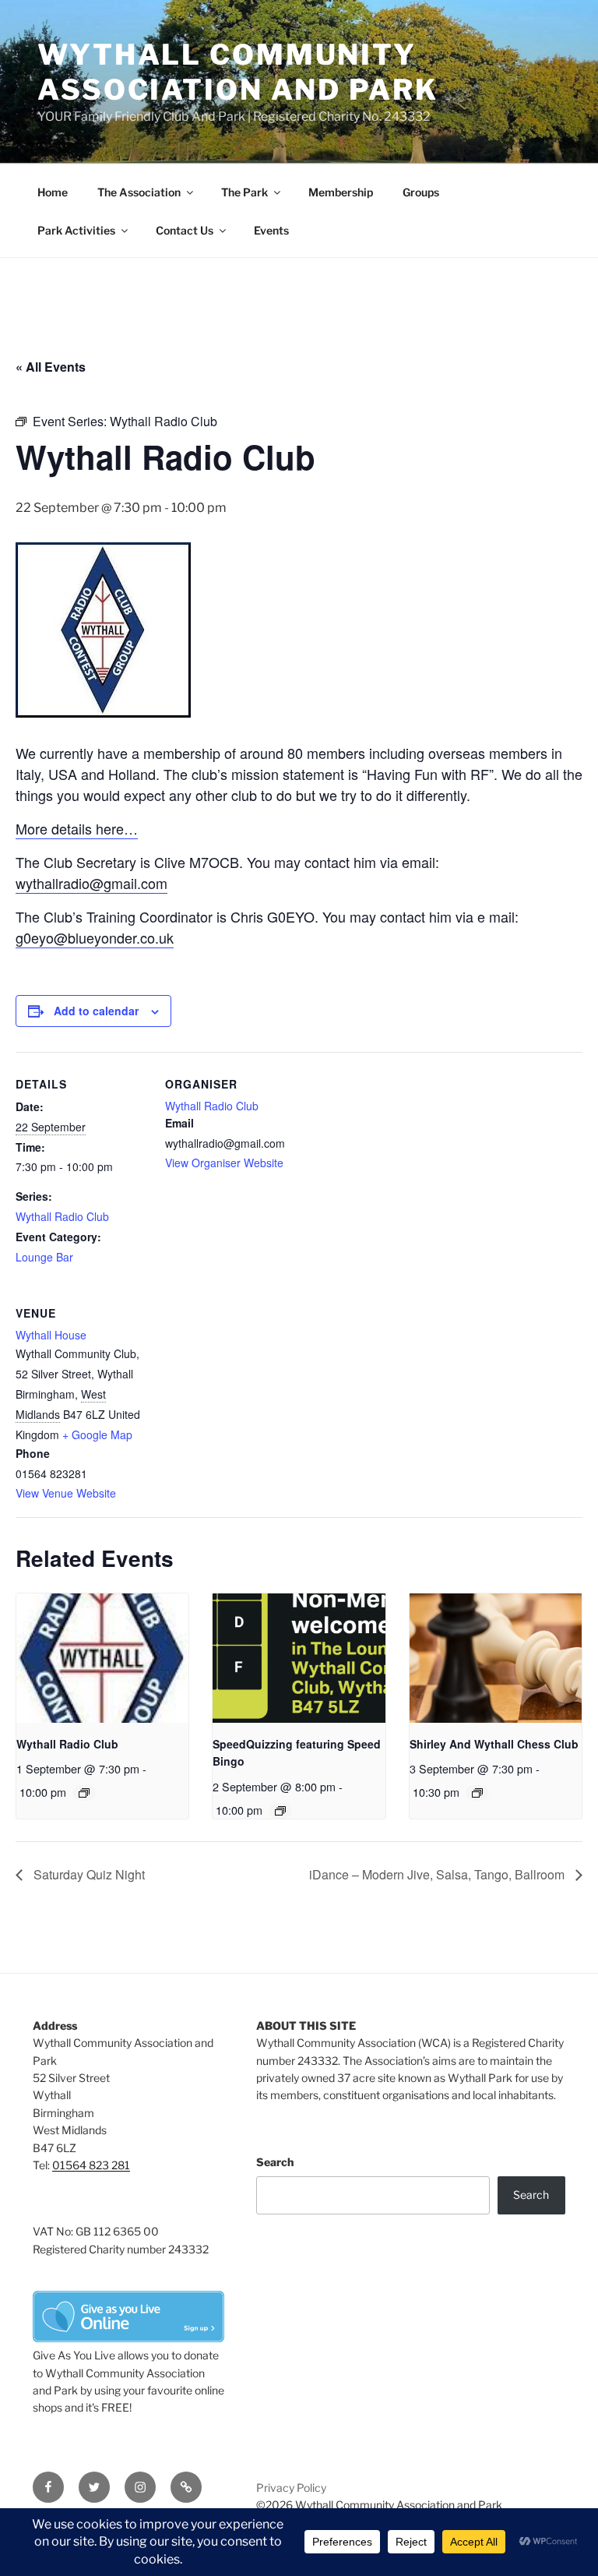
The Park (244, 192)
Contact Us (185, 230)
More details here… (77, 828)
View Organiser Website (224, 1163)
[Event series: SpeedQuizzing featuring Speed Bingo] (280, 1811)
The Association (139, 192)
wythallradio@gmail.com (91, 883)
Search (275, 2162)
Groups (421, 192)
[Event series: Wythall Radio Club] (84, 1793)
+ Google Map (97, 1434)
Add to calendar (96, 1011)
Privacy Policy (291, 2488)
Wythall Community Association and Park (238, 72)
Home (53, 192)
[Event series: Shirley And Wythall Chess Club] (477, 1793)
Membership (341, 192)
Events (271, 230)
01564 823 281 (91, 2165)
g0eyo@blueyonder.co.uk (95, 937)
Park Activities (76, 230)
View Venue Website (66, 1493)
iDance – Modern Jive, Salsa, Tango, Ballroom (438, 1874)
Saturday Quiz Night (88, 1874)
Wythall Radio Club (62, 1216)
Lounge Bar (44, 1257)
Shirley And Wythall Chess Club (494, 1744)
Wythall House (51, 1335)
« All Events (51, 367)
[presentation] (102, 1658)
